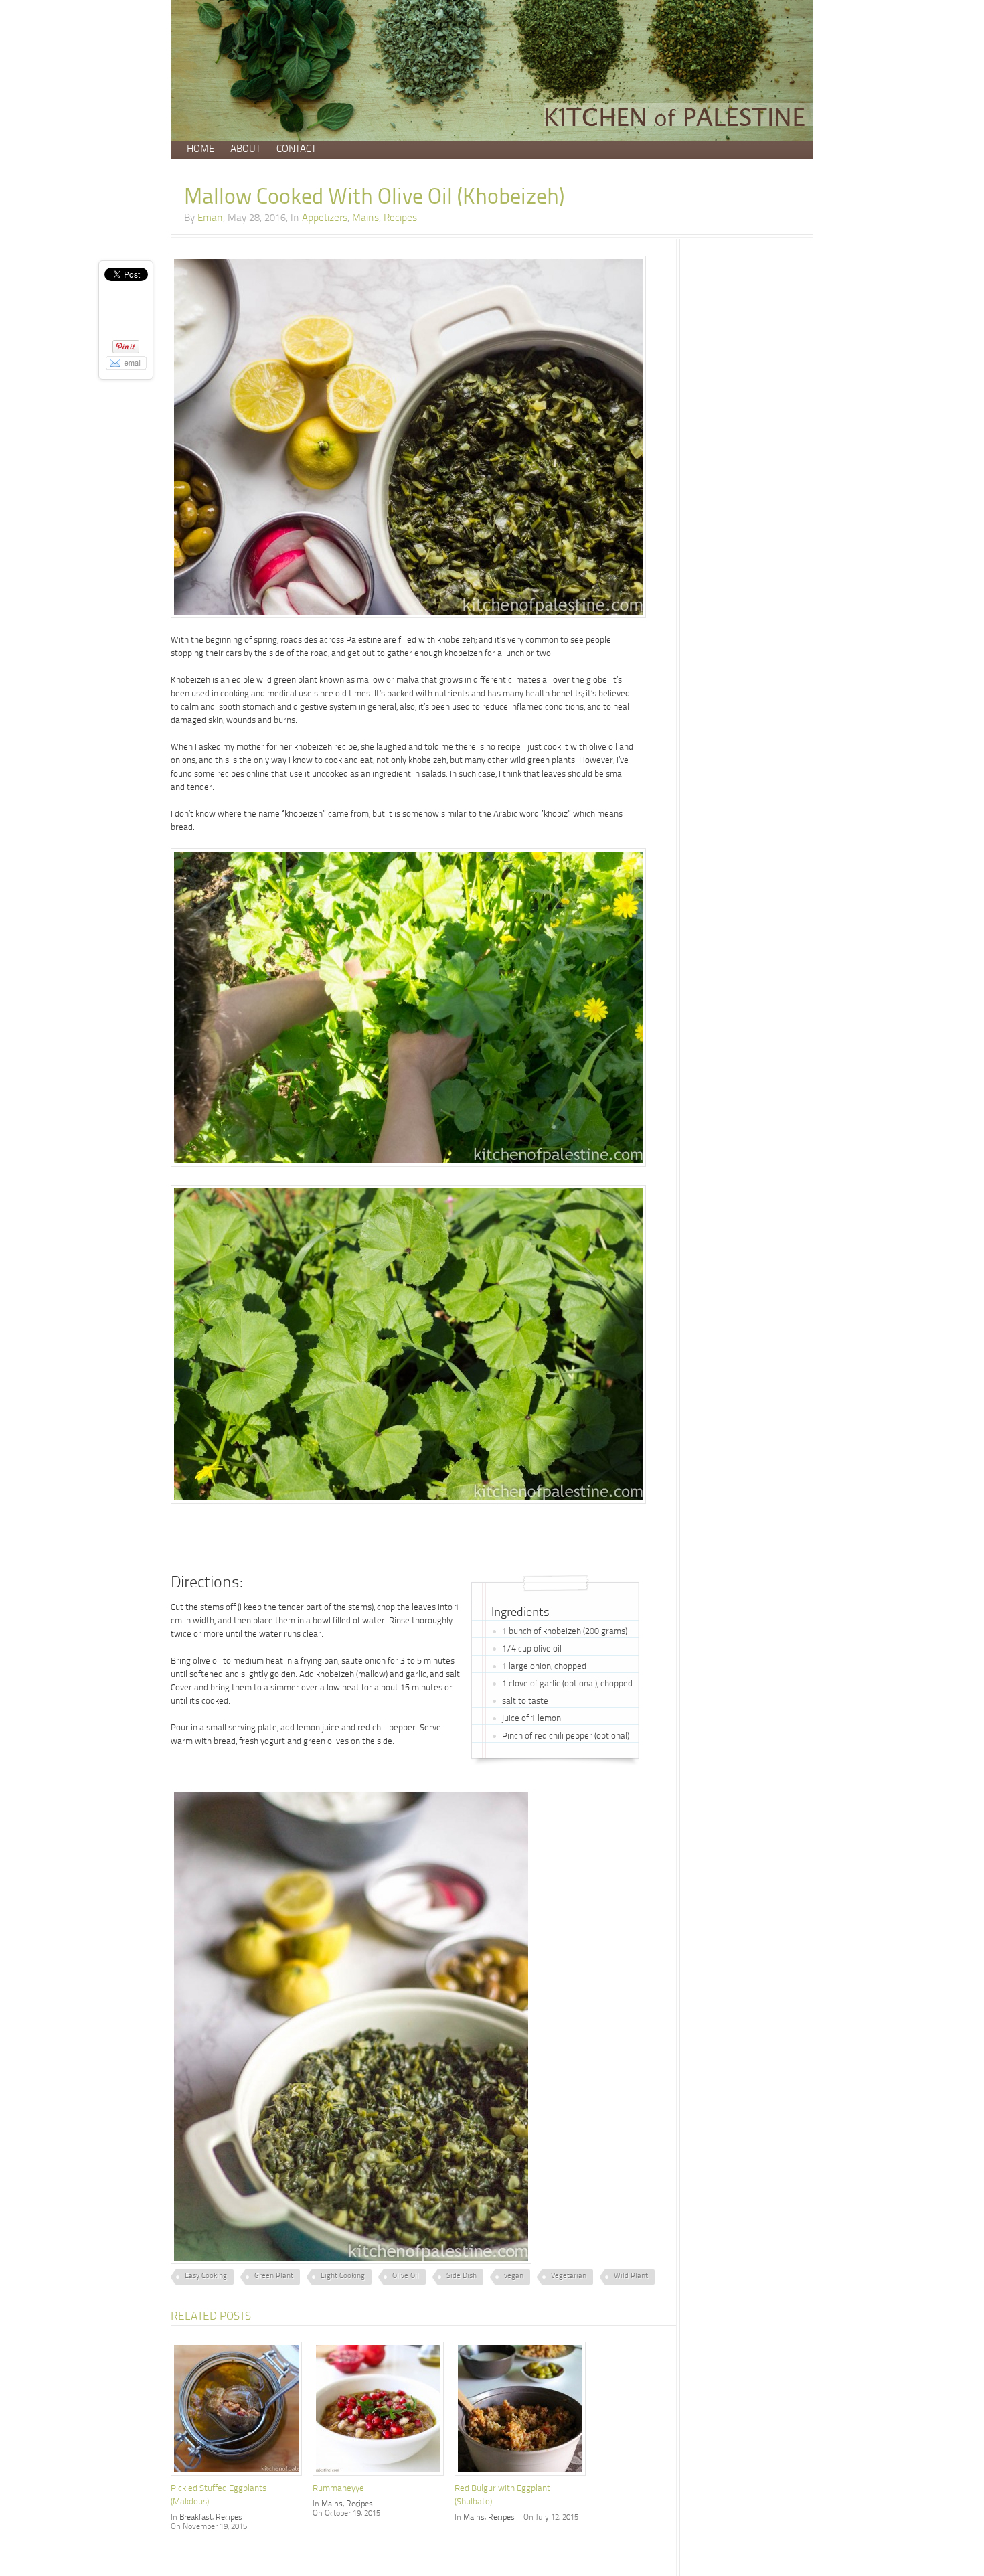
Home (200, 150)
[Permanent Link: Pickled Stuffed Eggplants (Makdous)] (240, 2477)
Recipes (400, 219)
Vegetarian (569, 2276)
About (245, 150)
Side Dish (462, 2276)
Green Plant (274, 2276)
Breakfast (196, 2518)
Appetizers (325, 219)
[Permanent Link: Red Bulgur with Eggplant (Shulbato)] (523, 2477)
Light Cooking (343, 2276)
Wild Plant (631, 2276)
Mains (365, 219)
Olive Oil (406, 2276)
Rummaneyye (338, 2489)
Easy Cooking (206, 2276)
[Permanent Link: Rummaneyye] (382, 2477)
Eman (210, 219)
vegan (514, 2276)
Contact (296, 150)
